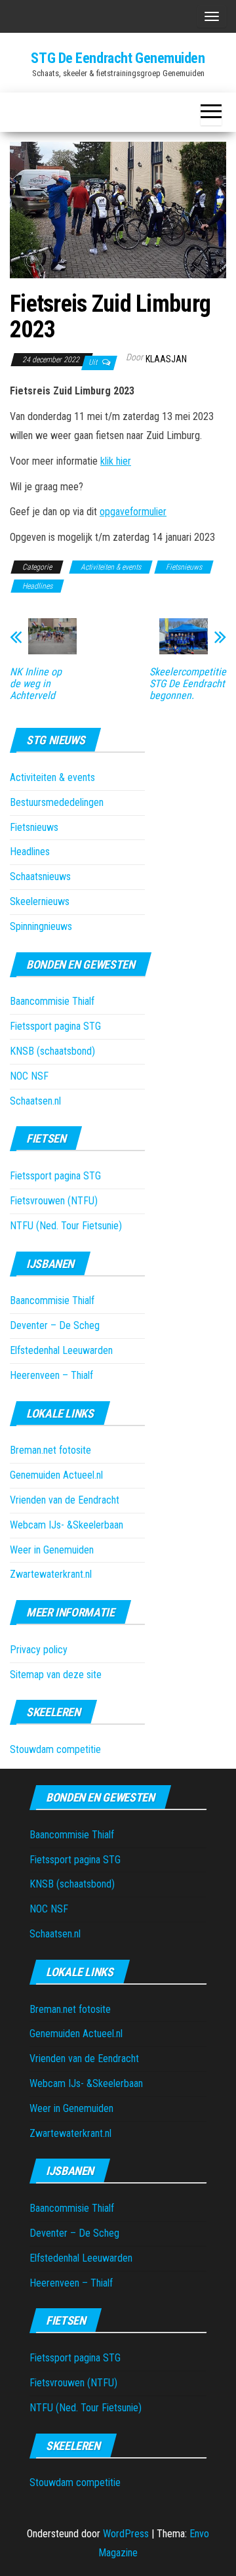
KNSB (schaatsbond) (52, 1051)
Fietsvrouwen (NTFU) (54, 1201)
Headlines (37, 586)
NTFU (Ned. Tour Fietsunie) (66, 1226)
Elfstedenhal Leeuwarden (61, 1350)
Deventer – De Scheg (55, 1325)
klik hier (116, 461)
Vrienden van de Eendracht (65, 1500)
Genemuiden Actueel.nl (56, 1475)
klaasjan (166, 359)
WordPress (126, 2534)
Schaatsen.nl (35, 1101)
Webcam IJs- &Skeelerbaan (67, 1525)
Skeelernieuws (40, 901)
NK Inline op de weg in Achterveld (36, 684)
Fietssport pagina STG (55, 1026)
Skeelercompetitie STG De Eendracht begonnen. (188, 684)
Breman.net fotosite (50, 1450)
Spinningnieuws (41, 926)
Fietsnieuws (184, 567)
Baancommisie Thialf (52, 1001)
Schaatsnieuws (40, 876)
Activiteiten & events (111, 567)
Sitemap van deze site (56, 1675)
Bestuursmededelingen (57, 802)
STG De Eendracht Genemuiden (118, 58)
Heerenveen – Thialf (51, 1375)
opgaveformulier (133, 512)
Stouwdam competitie (55, 1749)
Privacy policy (39, 1650)
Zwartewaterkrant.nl (51, 1574)
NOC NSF (29, 1076)
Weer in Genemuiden (52, 1550)
